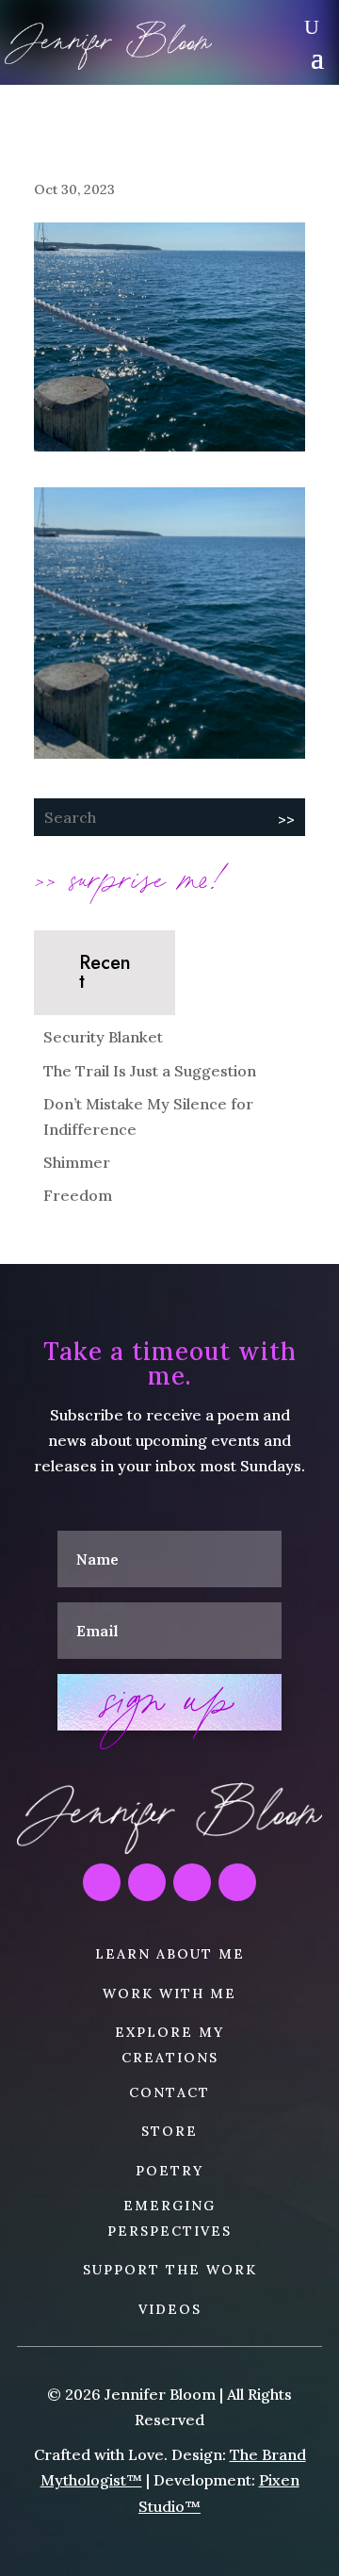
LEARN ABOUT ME (170, 1954)
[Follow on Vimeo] (237, 1882)
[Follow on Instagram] (102, 1882)
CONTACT (169, 2092)
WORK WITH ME (169, 1994)
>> (286, 819)
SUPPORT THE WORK (170, 2270)
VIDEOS (170, 2309)
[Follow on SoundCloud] (192, 1882)
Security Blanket (103, 1037)
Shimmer (77, 1162)
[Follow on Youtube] (147, 1882)
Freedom (78, 1195)
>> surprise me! (130, 877)
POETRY (169, 2171)
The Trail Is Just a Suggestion (150, 1071)
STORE (169, 2131)
